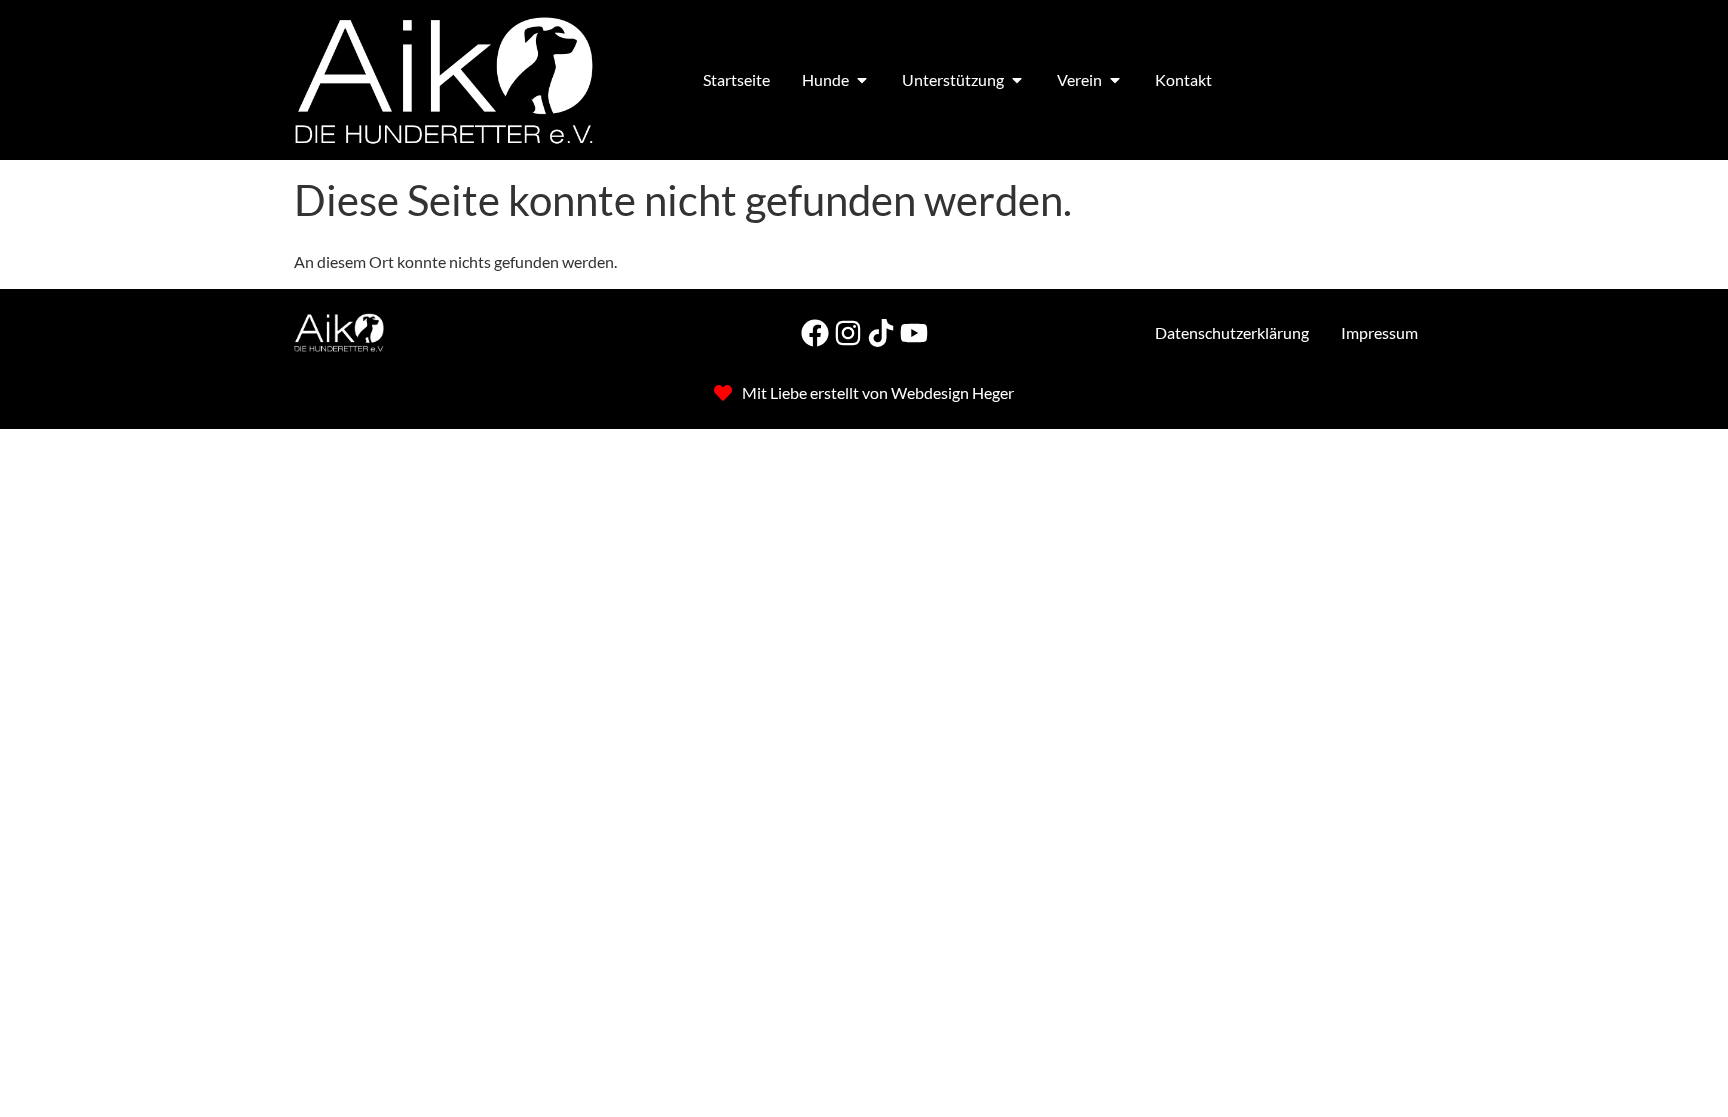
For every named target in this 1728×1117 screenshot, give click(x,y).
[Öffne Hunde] (862, 80)
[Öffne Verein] (1115, 80)
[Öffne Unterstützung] (1017, 80)
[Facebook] (815, 333)
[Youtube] (914, 333)
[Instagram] (848, 333)
